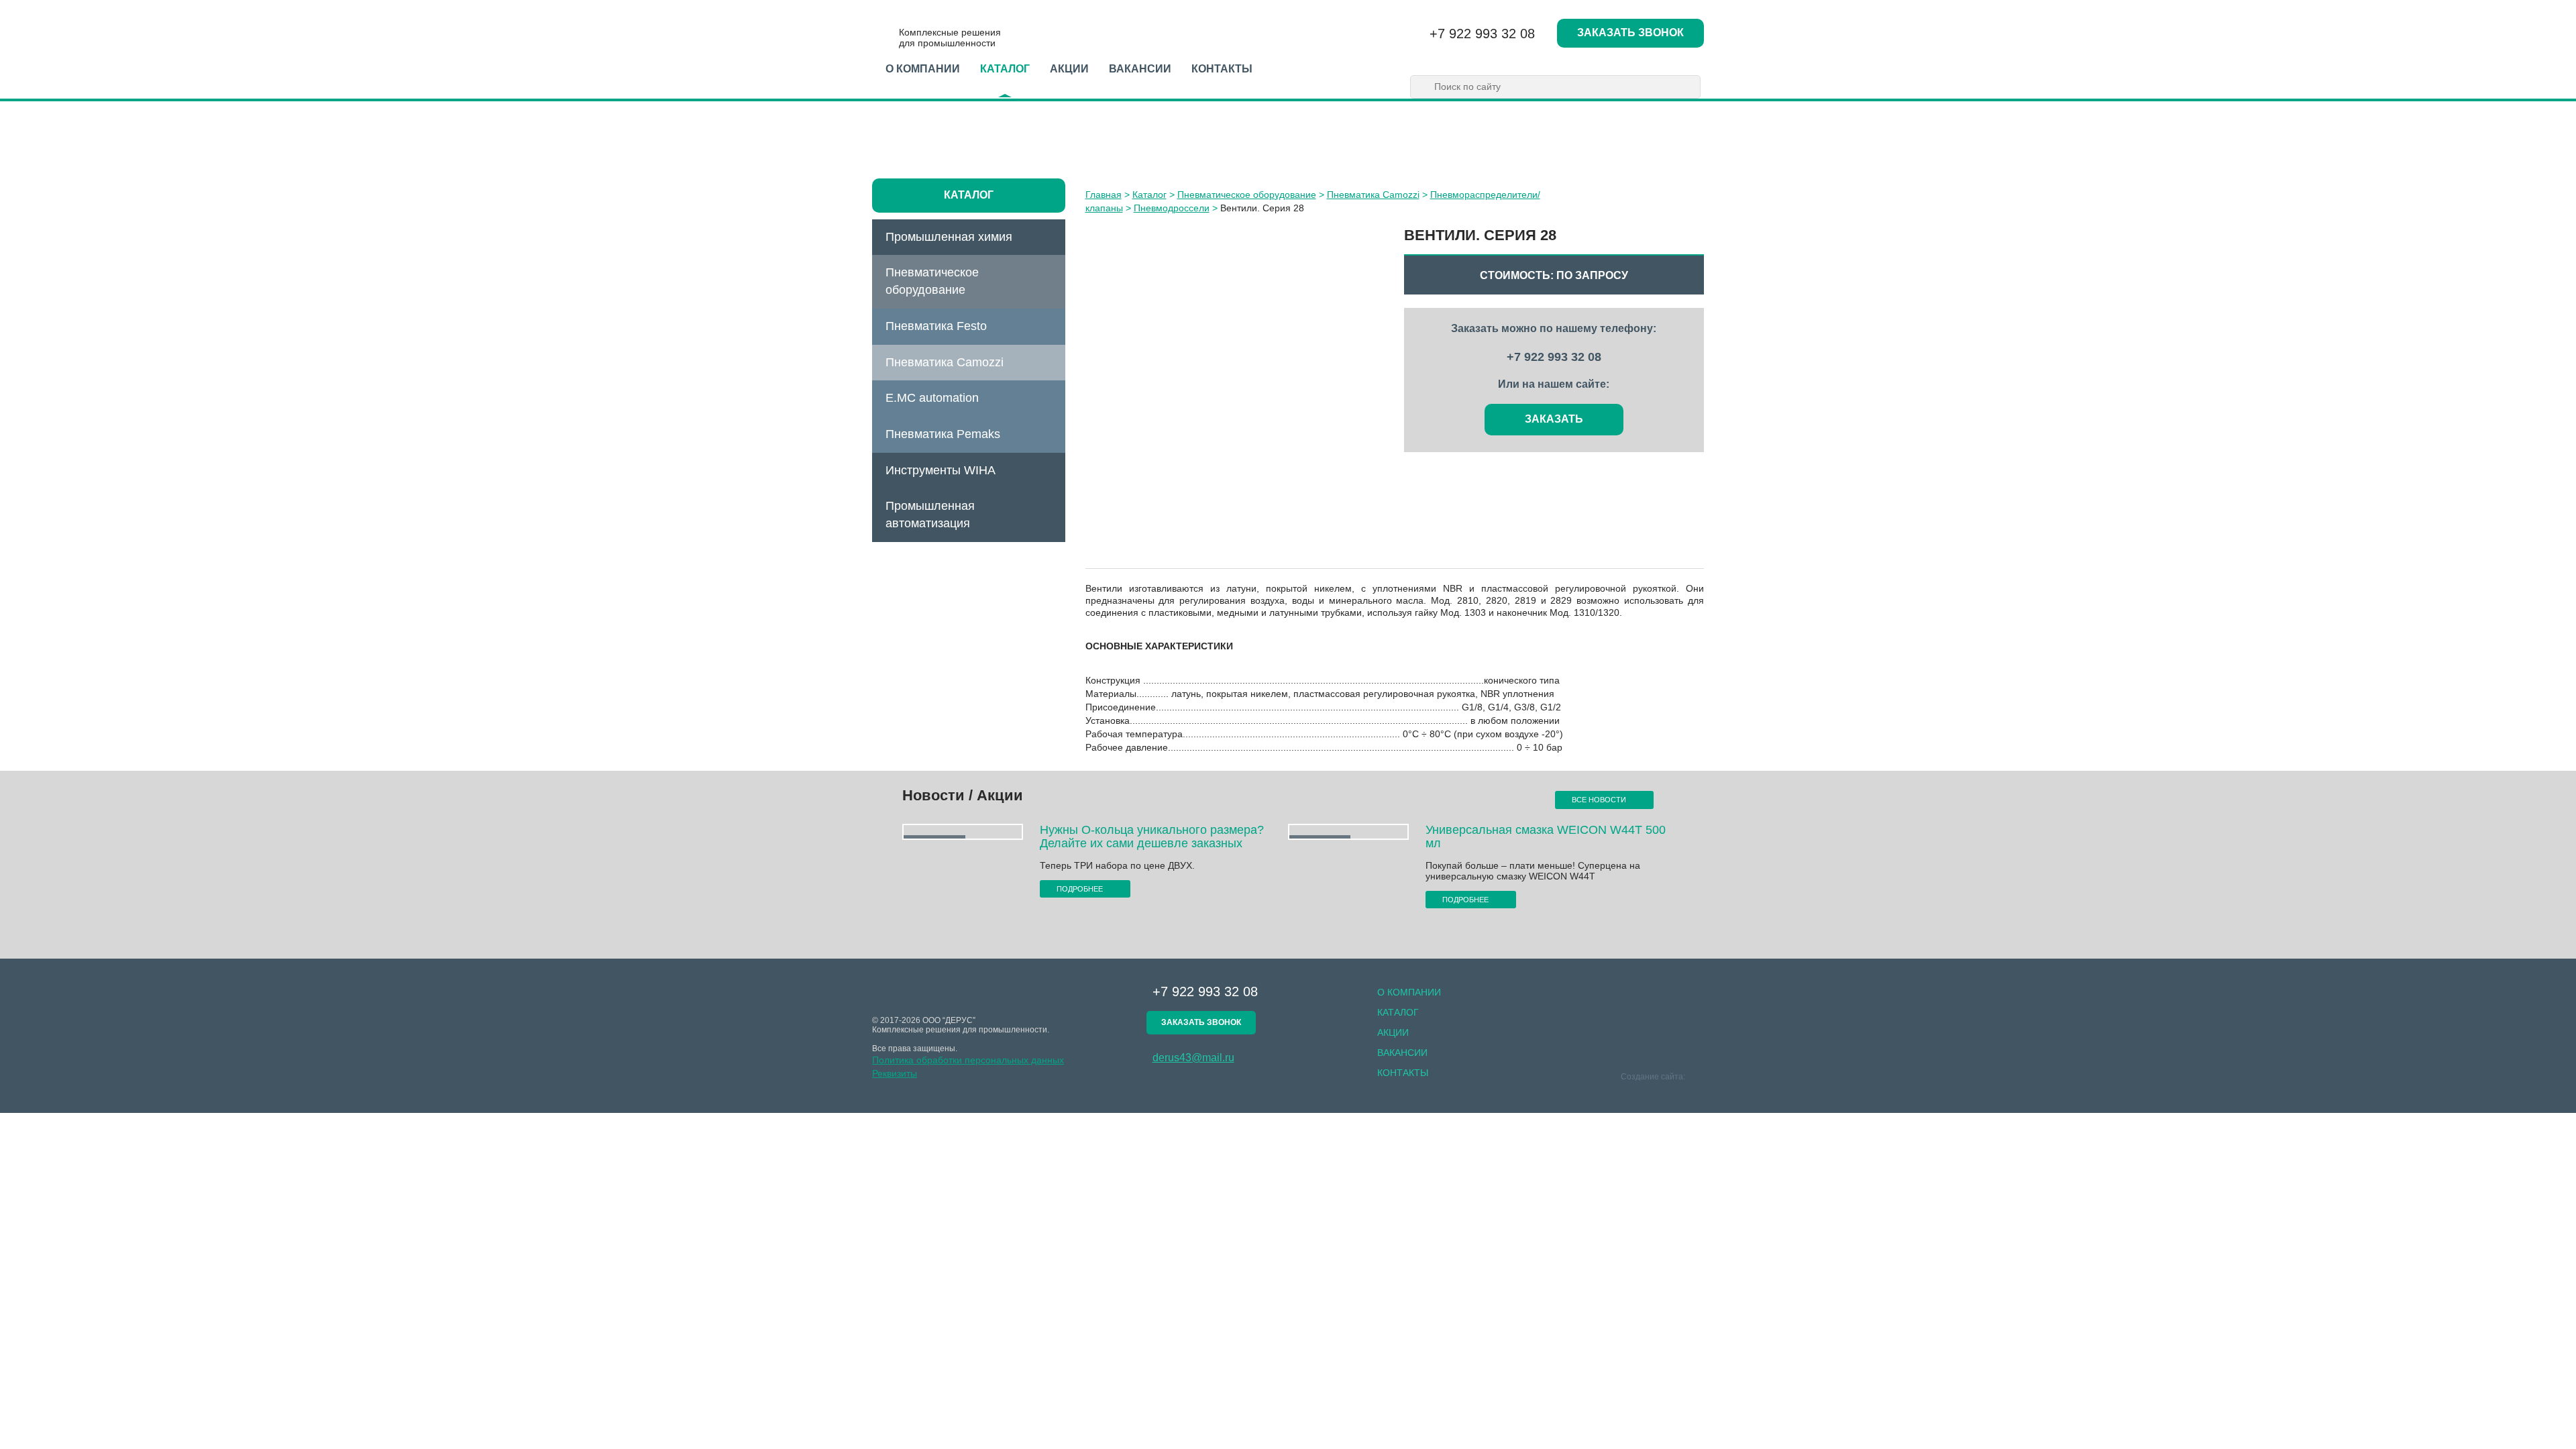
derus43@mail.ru (1193, 1058)
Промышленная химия (949, 237)
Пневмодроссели (1172, 208)
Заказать (1554, 419)
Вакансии (1140, 69)
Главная (1104, 195)
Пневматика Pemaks (943, 434)
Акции (1069, 69)
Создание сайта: (1654, 1077)
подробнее (1081, 889)
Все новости (1600, 800)
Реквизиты (895, 1073)
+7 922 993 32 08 (1482, 34)
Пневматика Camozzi (945, 362)
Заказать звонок (1630, 33)
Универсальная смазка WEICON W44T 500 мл (1546, 837)
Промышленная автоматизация (930, 515)
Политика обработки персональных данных (968, 1060)
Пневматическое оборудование (932, 281)
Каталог (1005, 69)
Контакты (1222, 69)
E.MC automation (932, 398)
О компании (923, 69)
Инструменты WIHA (941, 470)
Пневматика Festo (936, 326)
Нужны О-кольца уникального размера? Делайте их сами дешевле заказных (1152, 837)
